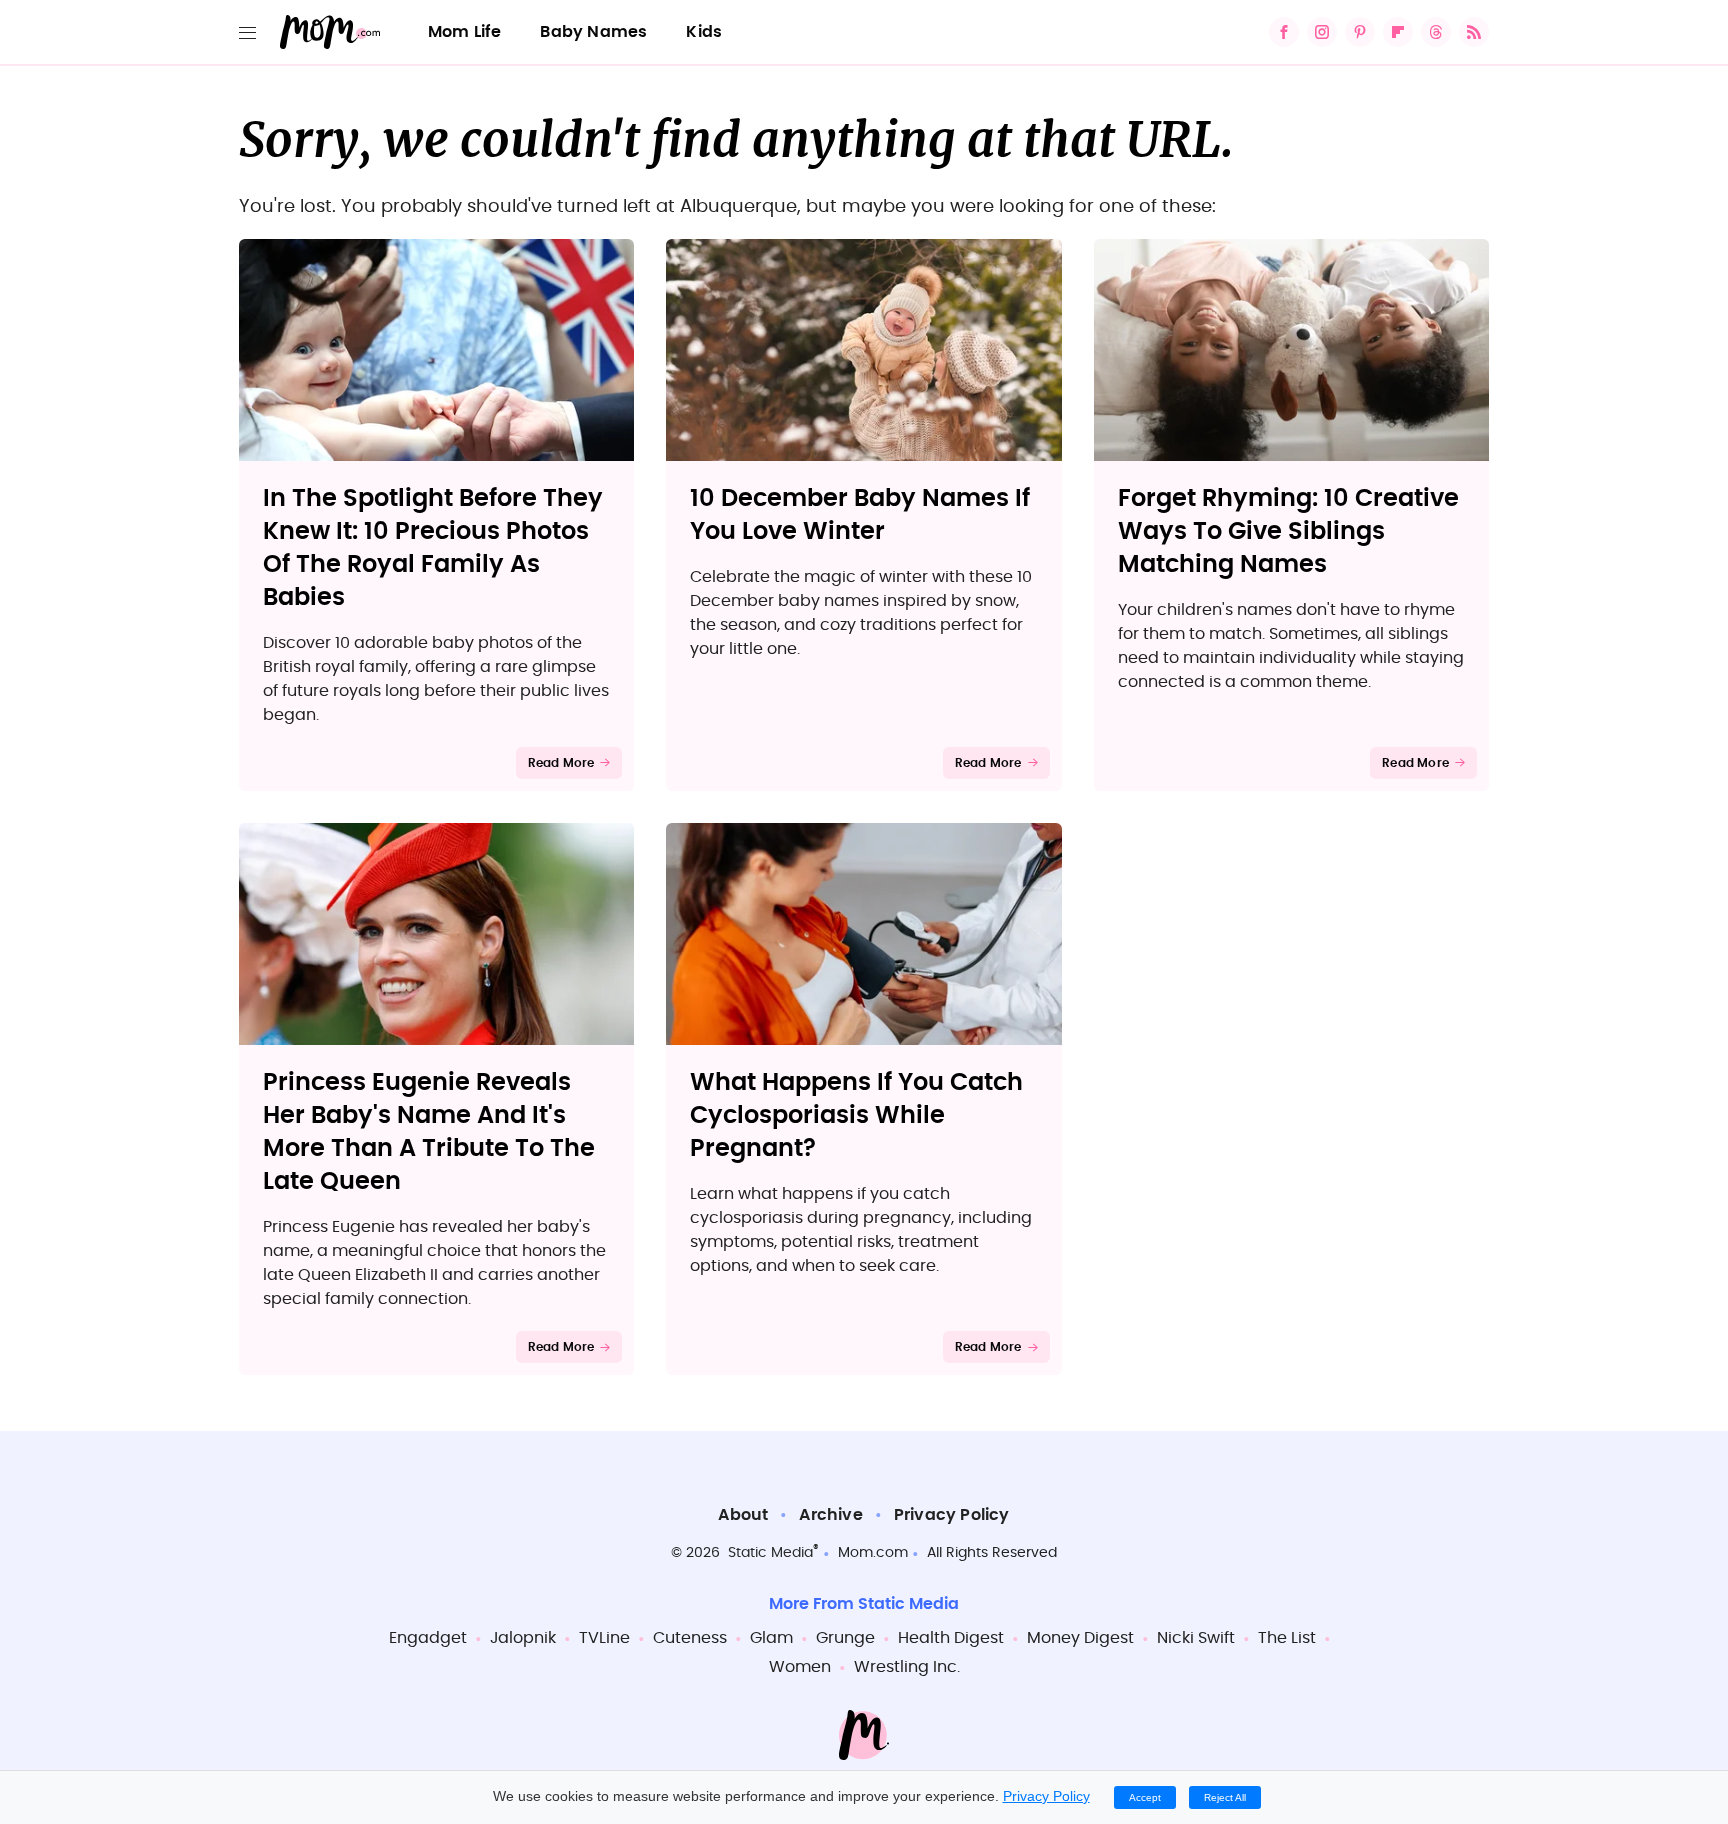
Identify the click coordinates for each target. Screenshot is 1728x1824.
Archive (830, 1515)
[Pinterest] (1360, 32)
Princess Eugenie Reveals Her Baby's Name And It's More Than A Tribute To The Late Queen (429, 1132)
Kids (704, 32)
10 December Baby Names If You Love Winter (860, 515)
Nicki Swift (1196, 1638)
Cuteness (690, 1638)
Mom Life (465, 32)
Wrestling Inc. (907, 1667)
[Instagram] (1322, 32)
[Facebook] (1284, 32)
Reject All (1225, 1797)
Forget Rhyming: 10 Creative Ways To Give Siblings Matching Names (1288, 532)
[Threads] (1436, 32)
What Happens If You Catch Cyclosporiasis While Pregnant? (856, 1116)
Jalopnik (523, 1638)
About (743, 1515)
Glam (771, 1638)
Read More (561, 763)
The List (1287, 1638)
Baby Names (593, 32)
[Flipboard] (1398, 32)
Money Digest (1080, 1638)
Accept (1145, 1797)
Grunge (845, 1638)
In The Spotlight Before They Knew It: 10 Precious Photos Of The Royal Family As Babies (433, 548)
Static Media (770, 1553)
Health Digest (951, 1638)
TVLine (604, 1638)
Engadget (428, 1638)
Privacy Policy (952, 1515)
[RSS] (1474, 32)
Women (800, 1667)
